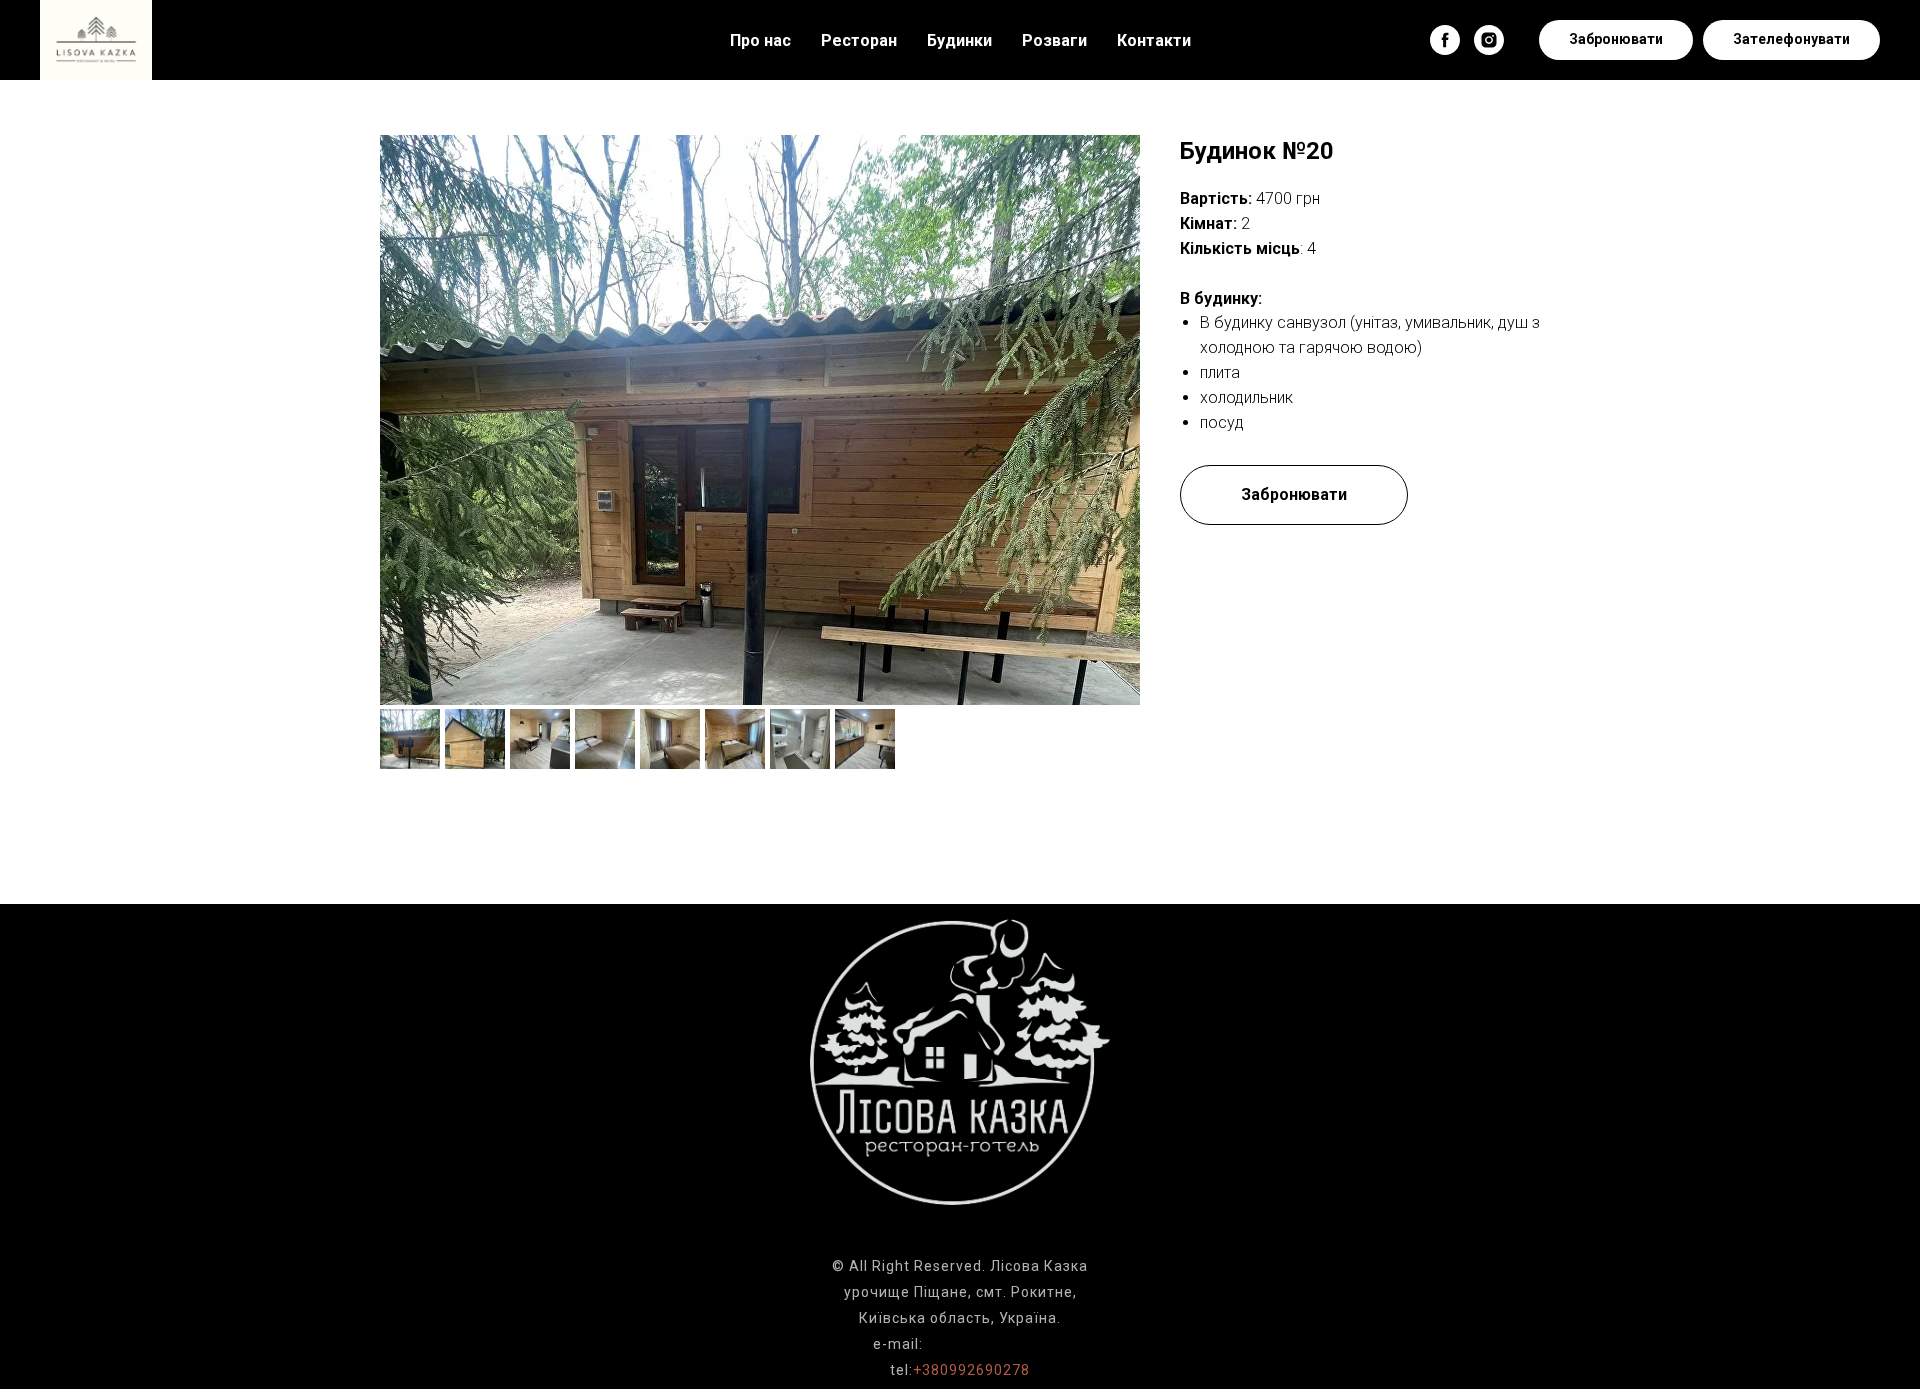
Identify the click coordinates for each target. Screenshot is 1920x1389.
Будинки (959, 40)
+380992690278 (971, 1370)
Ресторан (859, 40)
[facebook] (1445, 40)
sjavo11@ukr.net (987, 1344)
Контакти (1154, 40)
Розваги (1054, 40)
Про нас (760, 40)
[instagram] (1489, 40)
